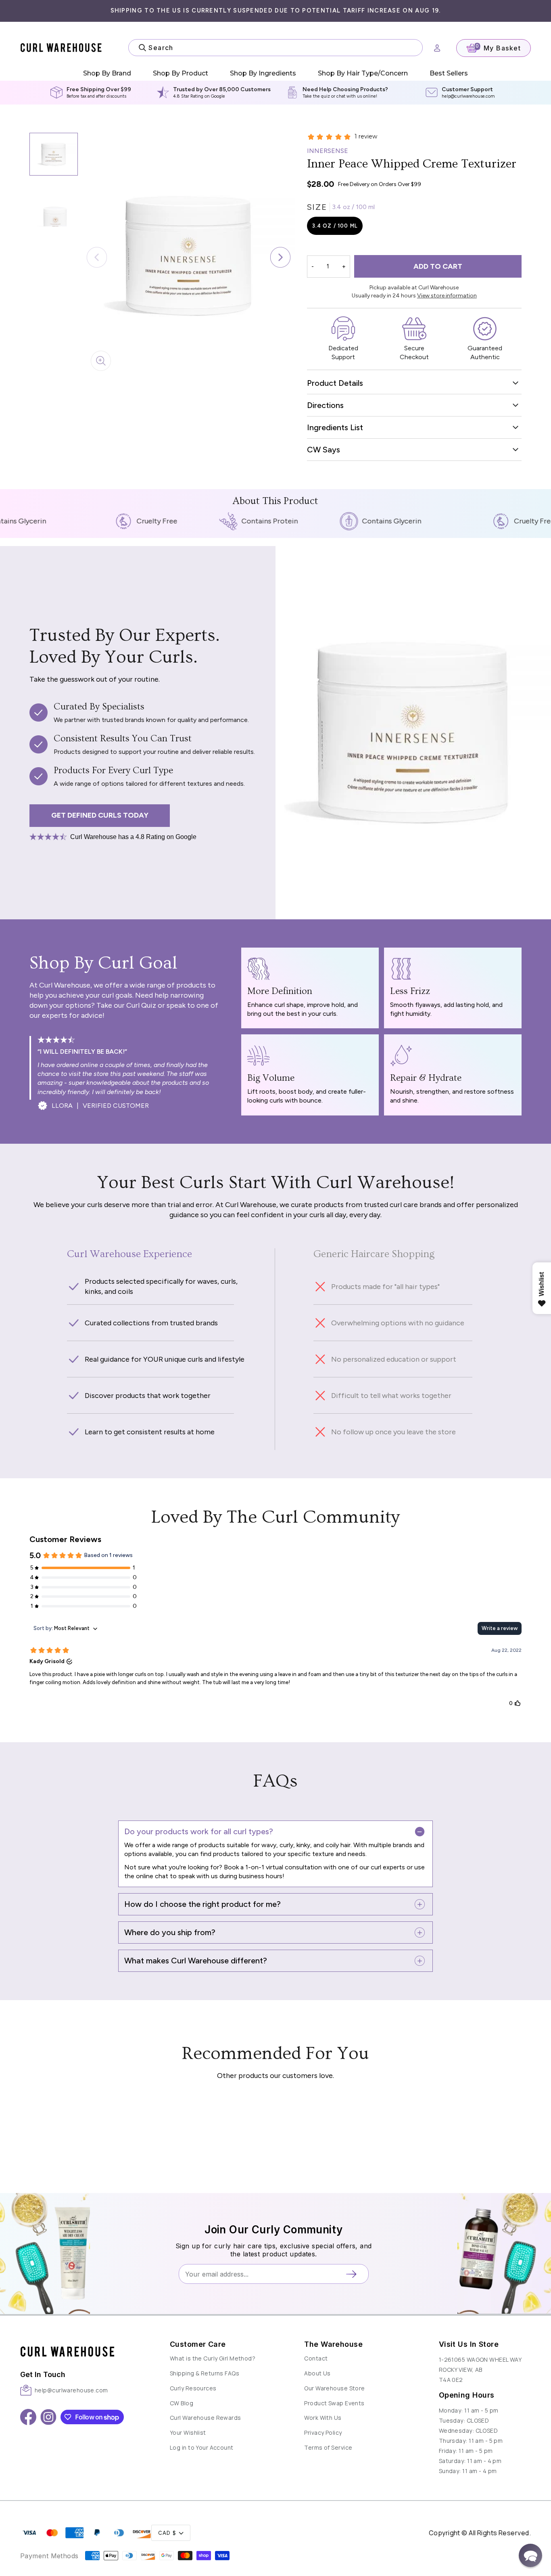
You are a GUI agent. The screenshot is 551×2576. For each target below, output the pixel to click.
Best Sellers (449, 73)
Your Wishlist (188, 2433)
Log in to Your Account (202, 2447)
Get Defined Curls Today (100, 815)
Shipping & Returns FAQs (205, 2373)
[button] (281, 257)
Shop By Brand (107, 73)
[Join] (354, 2274)
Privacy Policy (323, 2433)
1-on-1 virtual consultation (283, 1867)
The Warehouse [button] (333, 2344)
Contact (316, 2358)
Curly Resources (193, 2388)
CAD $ (167, 2533)
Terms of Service (328, 2447)
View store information (447, 296)
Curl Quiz (141, 1005)
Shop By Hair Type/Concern (363, 73)
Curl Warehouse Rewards (206, 2418)
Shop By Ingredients (263, 73)
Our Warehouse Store (334, 2388)
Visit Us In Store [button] (469, 2344)
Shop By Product (181, 73)
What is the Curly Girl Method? (213, 2358)
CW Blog (182, 2403)
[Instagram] (48, 2417)
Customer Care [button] (198, 2344)
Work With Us (323, 2418)
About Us (317, 2373)
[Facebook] (28, 2417)
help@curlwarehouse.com (468, 96)
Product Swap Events (334, 2403)
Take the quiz (316, 96)
